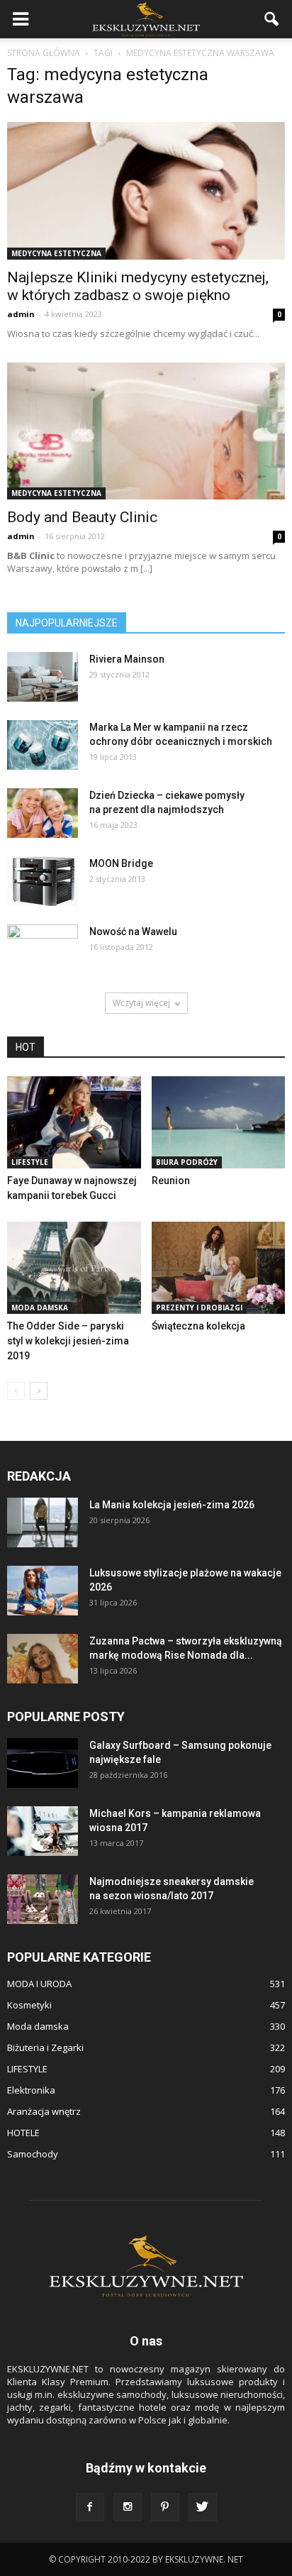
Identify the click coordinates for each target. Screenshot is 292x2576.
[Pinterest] (165, 2507)
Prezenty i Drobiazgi (199, 1308)
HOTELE (23, 2133)
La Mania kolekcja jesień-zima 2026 (172, 1505)
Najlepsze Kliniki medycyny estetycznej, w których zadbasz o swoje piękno (138, 286)
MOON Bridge (121, 863)
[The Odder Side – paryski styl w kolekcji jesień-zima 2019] (74, 1268)
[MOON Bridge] (43, 881)
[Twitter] (203, 2507)
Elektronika (31, 2090)
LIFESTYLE (30, 1162)
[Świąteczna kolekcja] (219, 1268)
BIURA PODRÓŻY (187, 1162)
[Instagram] (128, 2507)
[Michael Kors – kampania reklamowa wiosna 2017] (43, 1831)
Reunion (171, 1181)
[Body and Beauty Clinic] (146, 431)
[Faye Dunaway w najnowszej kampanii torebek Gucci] (74, 1122)
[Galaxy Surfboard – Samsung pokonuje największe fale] (43, 1763)
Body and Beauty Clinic (82, 517)
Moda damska (40, 1308)
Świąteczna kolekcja (198, 1326)
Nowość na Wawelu (133, 932)
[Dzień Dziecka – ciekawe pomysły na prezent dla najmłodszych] (43, 813)
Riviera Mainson (127, 659)
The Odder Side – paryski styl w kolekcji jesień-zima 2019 (68, 1341)
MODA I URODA (39, 1984)
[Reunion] (219, 1122)
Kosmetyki (29, 2005)
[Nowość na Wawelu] (43, 947)
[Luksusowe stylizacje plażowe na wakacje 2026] (43, 1591)
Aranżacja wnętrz (44, 2111)
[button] (272, 19)
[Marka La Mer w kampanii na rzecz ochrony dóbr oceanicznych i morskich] (43, 745)
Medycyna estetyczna (56, 253)
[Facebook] (90, 2507)
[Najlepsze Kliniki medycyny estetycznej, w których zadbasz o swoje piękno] (146, 191)
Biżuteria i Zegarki (45, 2047)
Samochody (33, 2154)
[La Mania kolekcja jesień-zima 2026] (43, 1522)
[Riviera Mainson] (43, 677)
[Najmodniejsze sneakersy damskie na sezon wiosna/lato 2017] (43, 1899)
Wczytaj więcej (141, 1003)
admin (21, 314)
